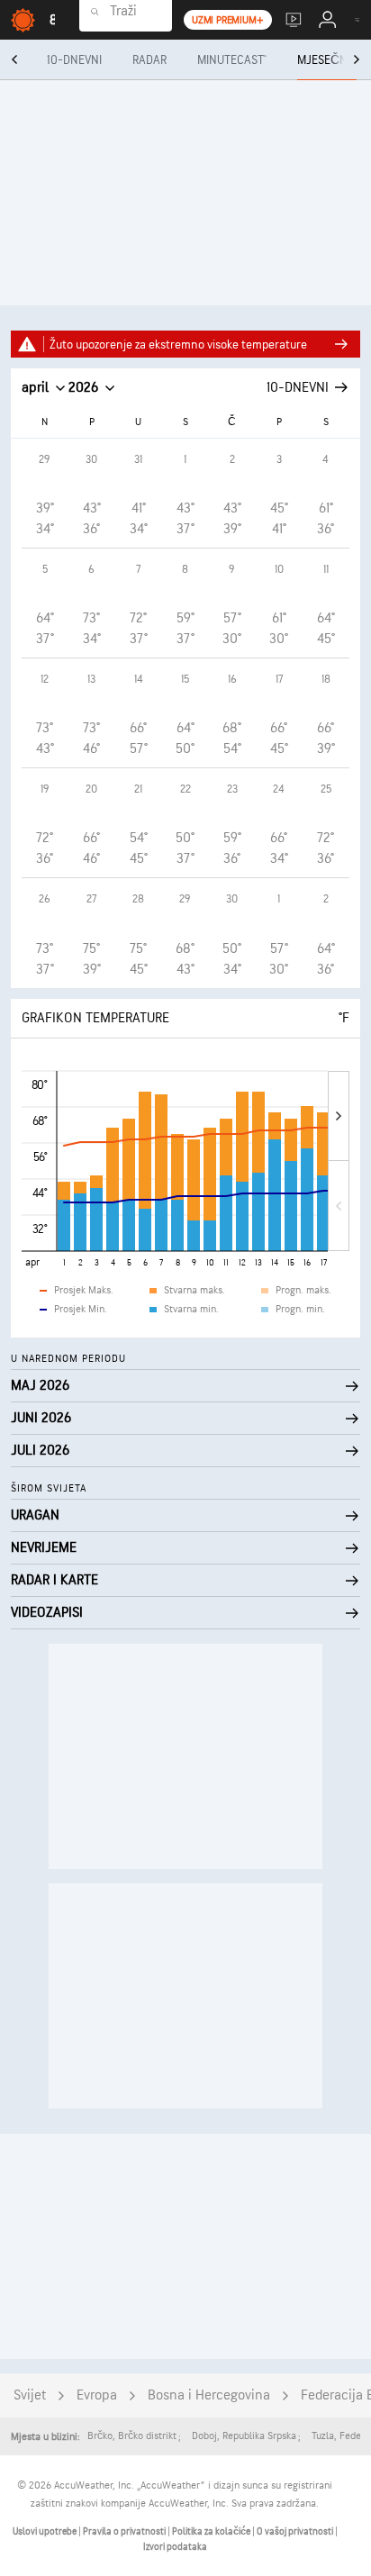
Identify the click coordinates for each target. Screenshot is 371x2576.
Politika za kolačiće (212, 2531)
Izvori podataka (175, 2547)
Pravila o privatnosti (125, 2531)
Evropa (97, 2395)
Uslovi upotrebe (45, 2531)
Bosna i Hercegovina (209, 2395)
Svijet (30, 2395)
